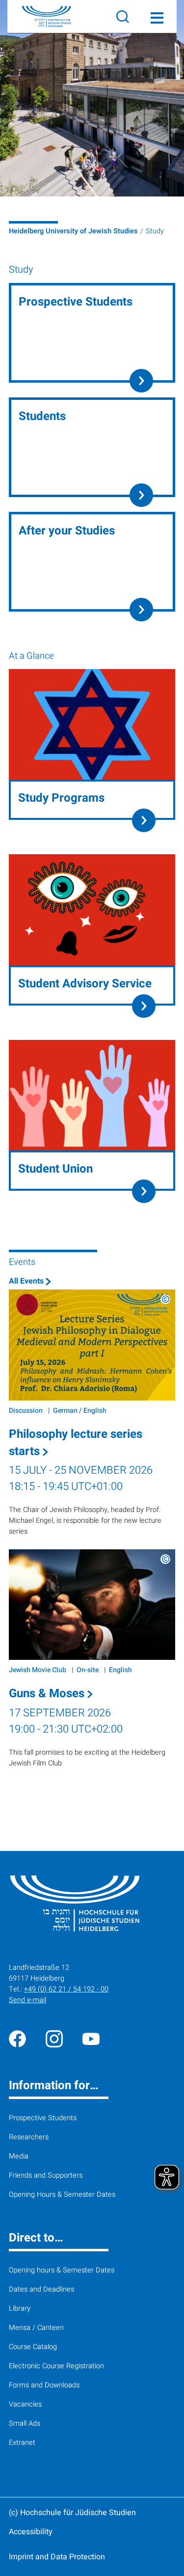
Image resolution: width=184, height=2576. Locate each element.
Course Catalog (33, 2347)
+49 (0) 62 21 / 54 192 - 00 (66, 1989)
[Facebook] (17, 2038)
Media (19, 2156)
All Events (27, 1281)
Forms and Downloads (44, 2385)
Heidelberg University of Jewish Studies (73, 231)
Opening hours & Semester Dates (62, 2270)
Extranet (22, 2443)
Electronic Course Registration (56, 2366)
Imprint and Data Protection (57, 2557)
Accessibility (31, 2532)
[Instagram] (54, 2038)
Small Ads (25, 2423)
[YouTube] (91, 2038)
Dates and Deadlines (41, 2289)
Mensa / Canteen (36, 2328)
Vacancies (25, 2404)
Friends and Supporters (46, 2175)
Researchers (29, 2137)
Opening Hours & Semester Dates (62, 2195)
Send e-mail (27, 2000)
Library (20, 2309)
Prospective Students (43, 2118)
